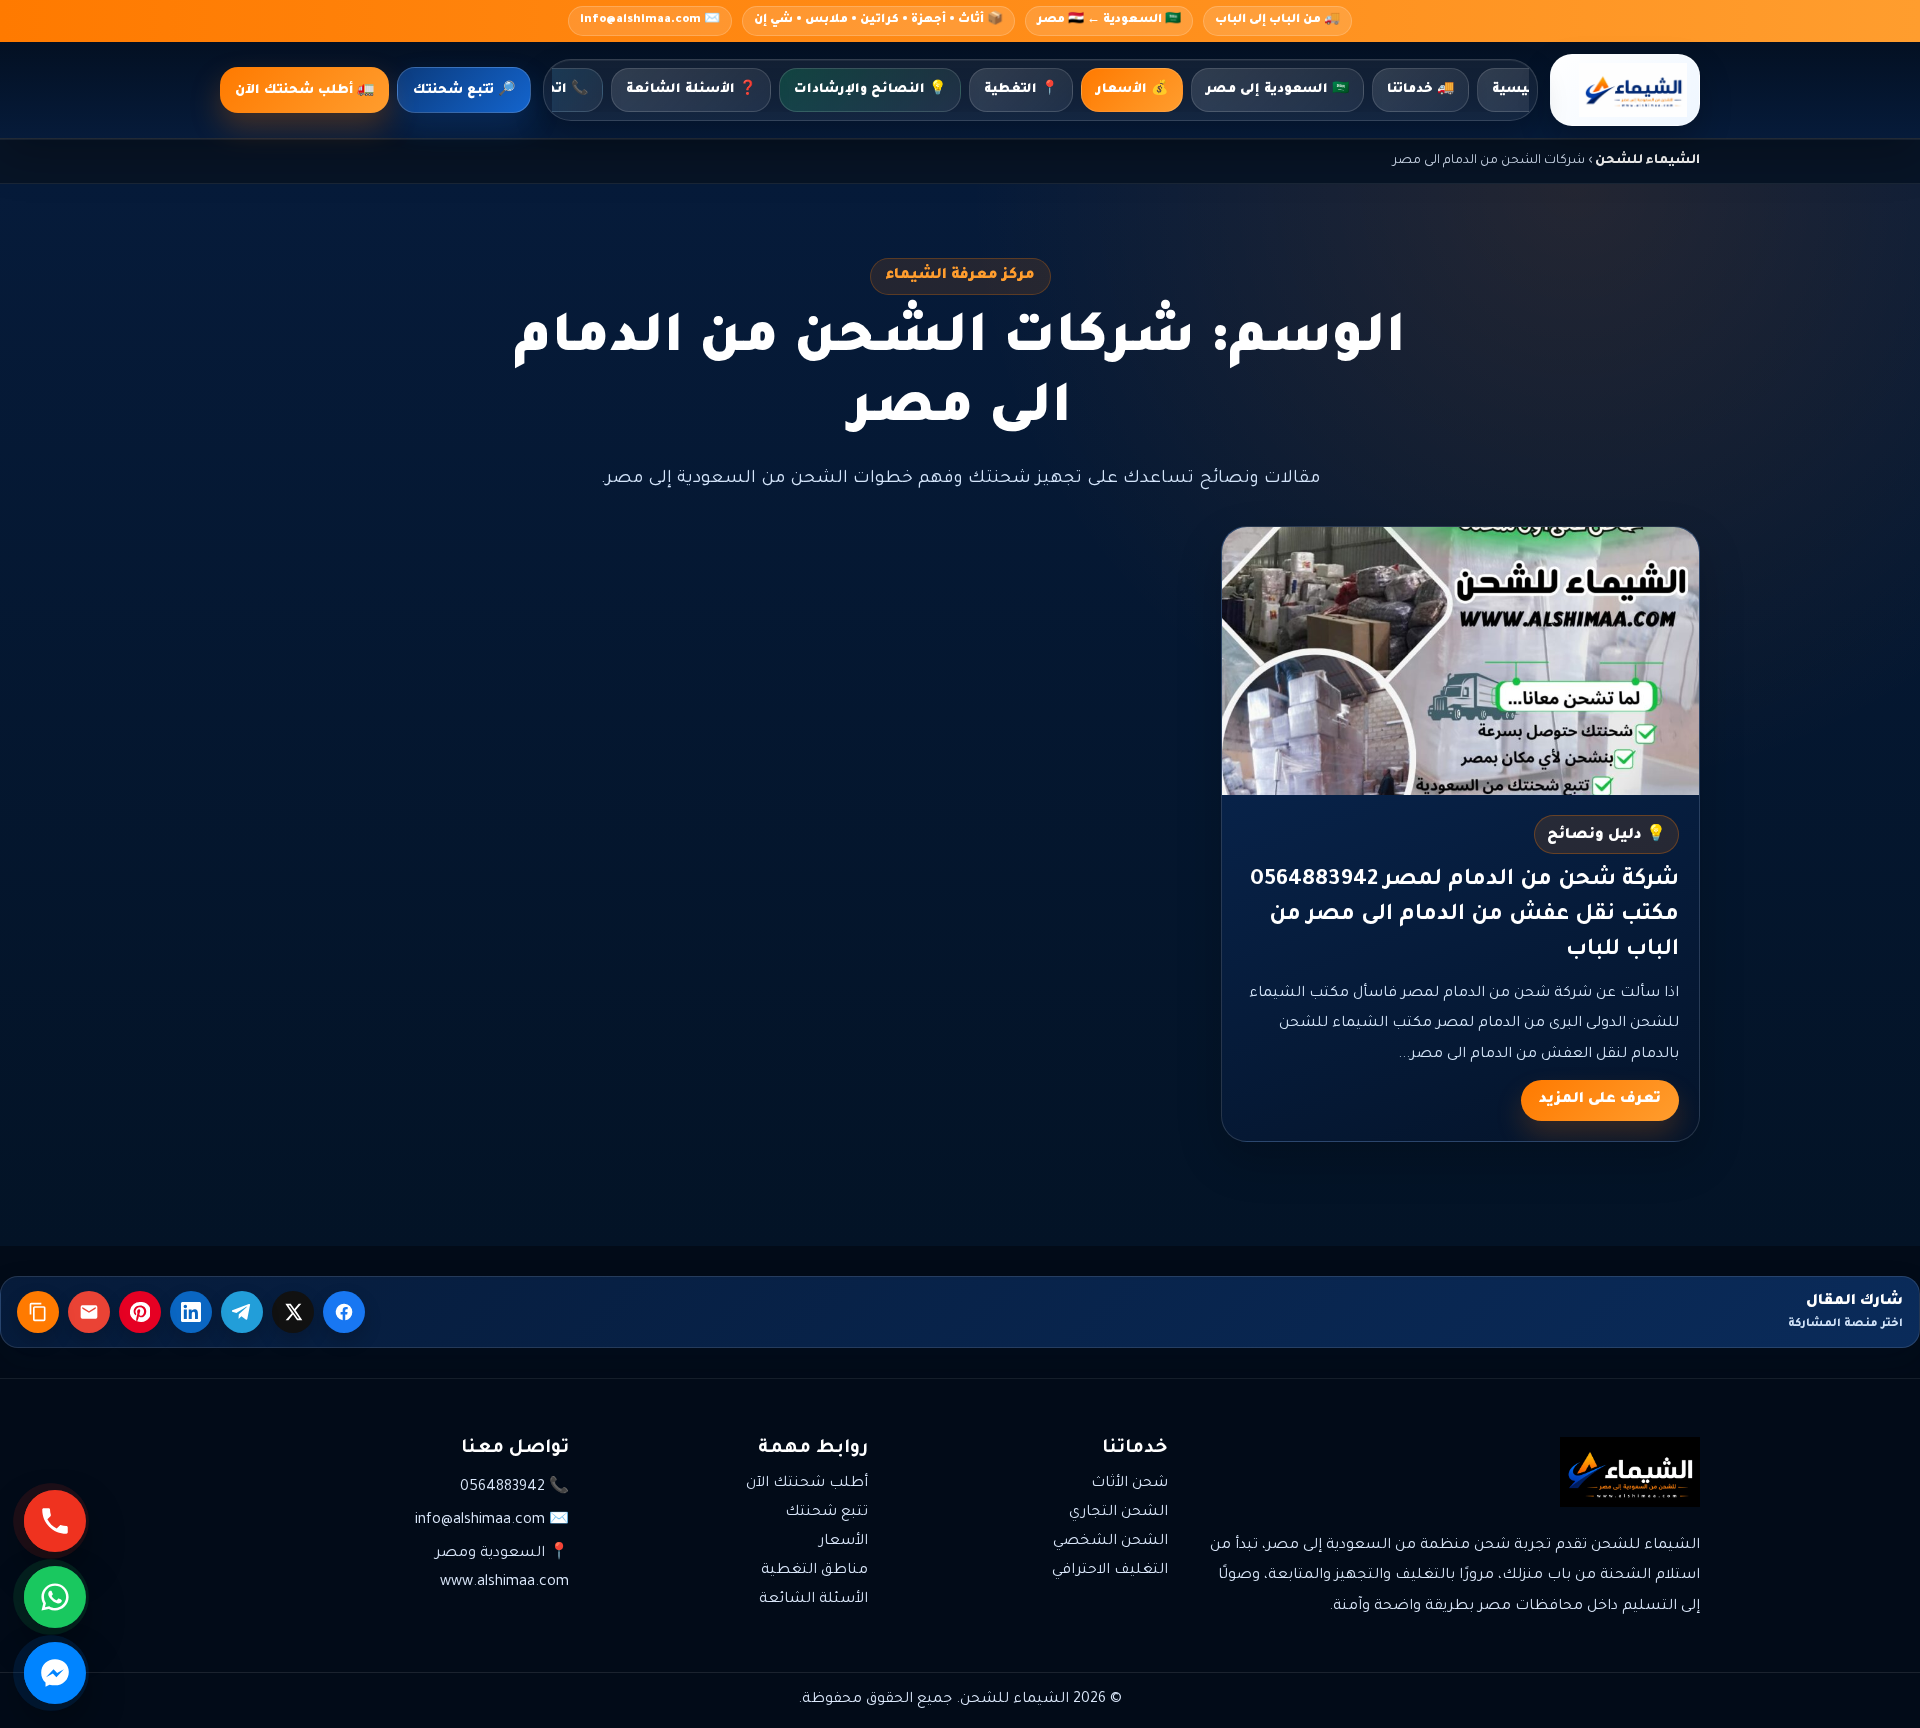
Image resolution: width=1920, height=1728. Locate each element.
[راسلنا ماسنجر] (55, 1673)
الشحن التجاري (1118, 1513)
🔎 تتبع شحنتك (464, 91)
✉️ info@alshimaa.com (650, 20)
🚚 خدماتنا (1420, 90)
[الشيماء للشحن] (1625, 90)
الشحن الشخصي (1110, 1542)
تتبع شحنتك (826, 1513)
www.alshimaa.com (504, 1583)
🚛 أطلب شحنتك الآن (304, 91)
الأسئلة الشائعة (813, 1600)
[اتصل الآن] (55, 1521)
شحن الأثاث (1129, 1484)
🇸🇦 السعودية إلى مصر (1277, 90)
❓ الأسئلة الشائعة (691, 90)
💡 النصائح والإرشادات (870, 90)
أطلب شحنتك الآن (807, 1484)
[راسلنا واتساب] (55, 1597)
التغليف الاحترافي (1110, 1571)
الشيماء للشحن (1647, 161)
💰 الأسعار (1132, 90)
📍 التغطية (1021, 90)
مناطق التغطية (814, 1571)
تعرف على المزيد (1600, 1100)
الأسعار (843, 1542)
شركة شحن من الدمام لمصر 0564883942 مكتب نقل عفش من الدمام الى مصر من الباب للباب (1464, 916)
